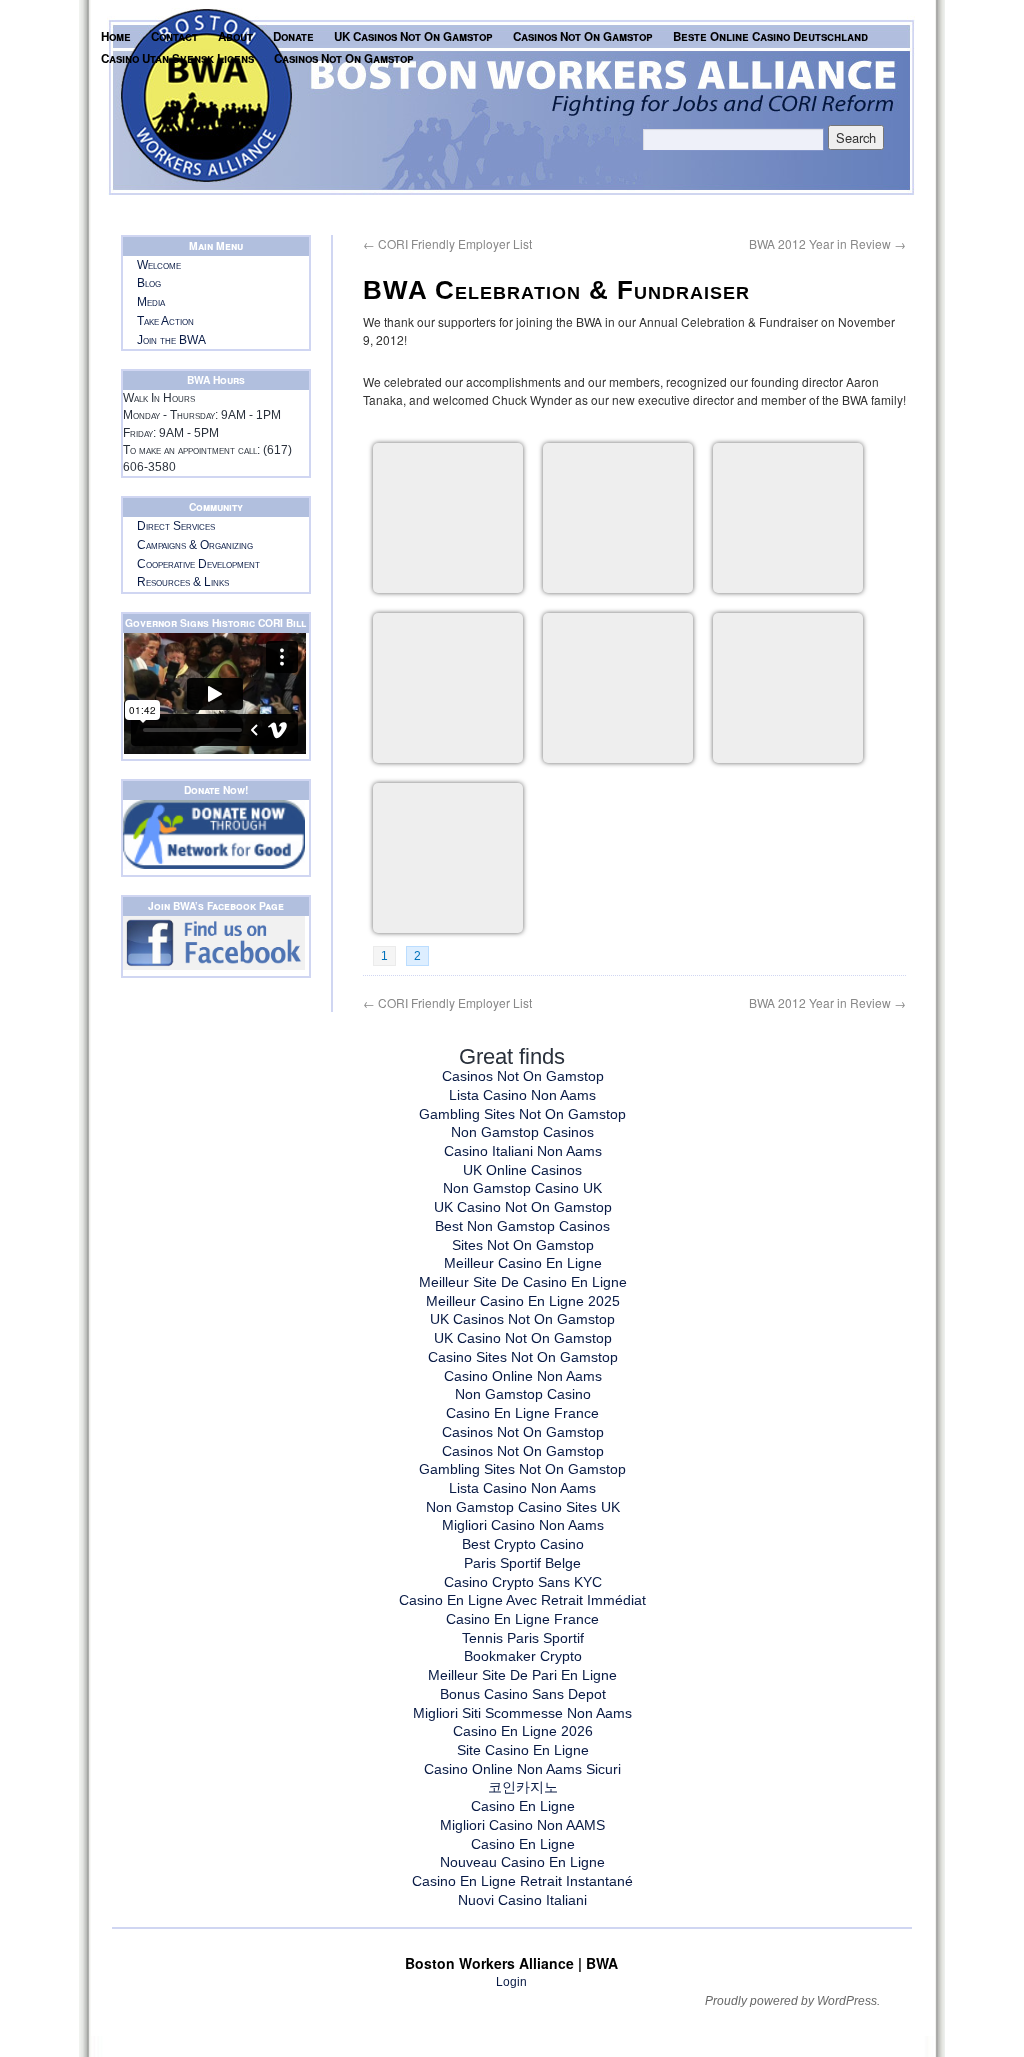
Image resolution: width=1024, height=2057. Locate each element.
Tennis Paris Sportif (523, 1638)
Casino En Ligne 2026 (523, 1731)
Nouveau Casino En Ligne (522, 1862)
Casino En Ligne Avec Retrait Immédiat (522, 1600)
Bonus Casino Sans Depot (523, 1694)
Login (511, 1982)
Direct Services (176, 526)
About (235, 36)
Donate (293, 36)
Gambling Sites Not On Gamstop (522, 1114)
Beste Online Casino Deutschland (770, 36)
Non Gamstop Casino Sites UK (523, 1507)
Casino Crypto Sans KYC (523, 1582)
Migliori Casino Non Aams (523, 1525)
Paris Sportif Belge (522, 1563)
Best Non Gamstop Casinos (522, 1226)
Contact (174, 36)
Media (151, 302)
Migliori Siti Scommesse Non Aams (522, 1713)
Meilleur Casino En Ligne (523, 1263)
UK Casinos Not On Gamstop (413, 36)
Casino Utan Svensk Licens (177, 58)
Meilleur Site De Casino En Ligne (523, 1282)
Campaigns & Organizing (195, 545)
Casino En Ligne (523, 1806)
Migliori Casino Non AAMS (522, 1825)
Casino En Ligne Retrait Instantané (522, 1881)
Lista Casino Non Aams (522, 1095)
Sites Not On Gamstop (523, 1245)
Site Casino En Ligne (523, 1750)
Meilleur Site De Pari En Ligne (522, 1675)
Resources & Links (183, 582)
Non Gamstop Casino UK (522, 1188)
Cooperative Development (198, 564)
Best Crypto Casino (523, 1544)
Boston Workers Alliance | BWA (511, 1963)
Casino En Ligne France (522, 1413)
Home (116, 36)
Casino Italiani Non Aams (523, 1151)
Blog (149, 283)
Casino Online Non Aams (523, 1376)
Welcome (159, 265)
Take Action (165, 321)
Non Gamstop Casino (523, 1394)
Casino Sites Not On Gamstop (523, 1357)
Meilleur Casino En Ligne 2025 (523, 1301)
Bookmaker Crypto (523, 1656)
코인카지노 (523, 1787)
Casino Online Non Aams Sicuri (522, 1769)
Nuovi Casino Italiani (522, 1900)
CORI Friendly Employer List (447, 243)
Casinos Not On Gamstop (583, 36)
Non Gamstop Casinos (522, 1132)
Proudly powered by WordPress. (792, 2001)
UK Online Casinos (522, 1170)
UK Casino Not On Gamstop (523, 1207)
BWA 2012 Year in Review (827, 243)
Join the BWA (171, 340)
